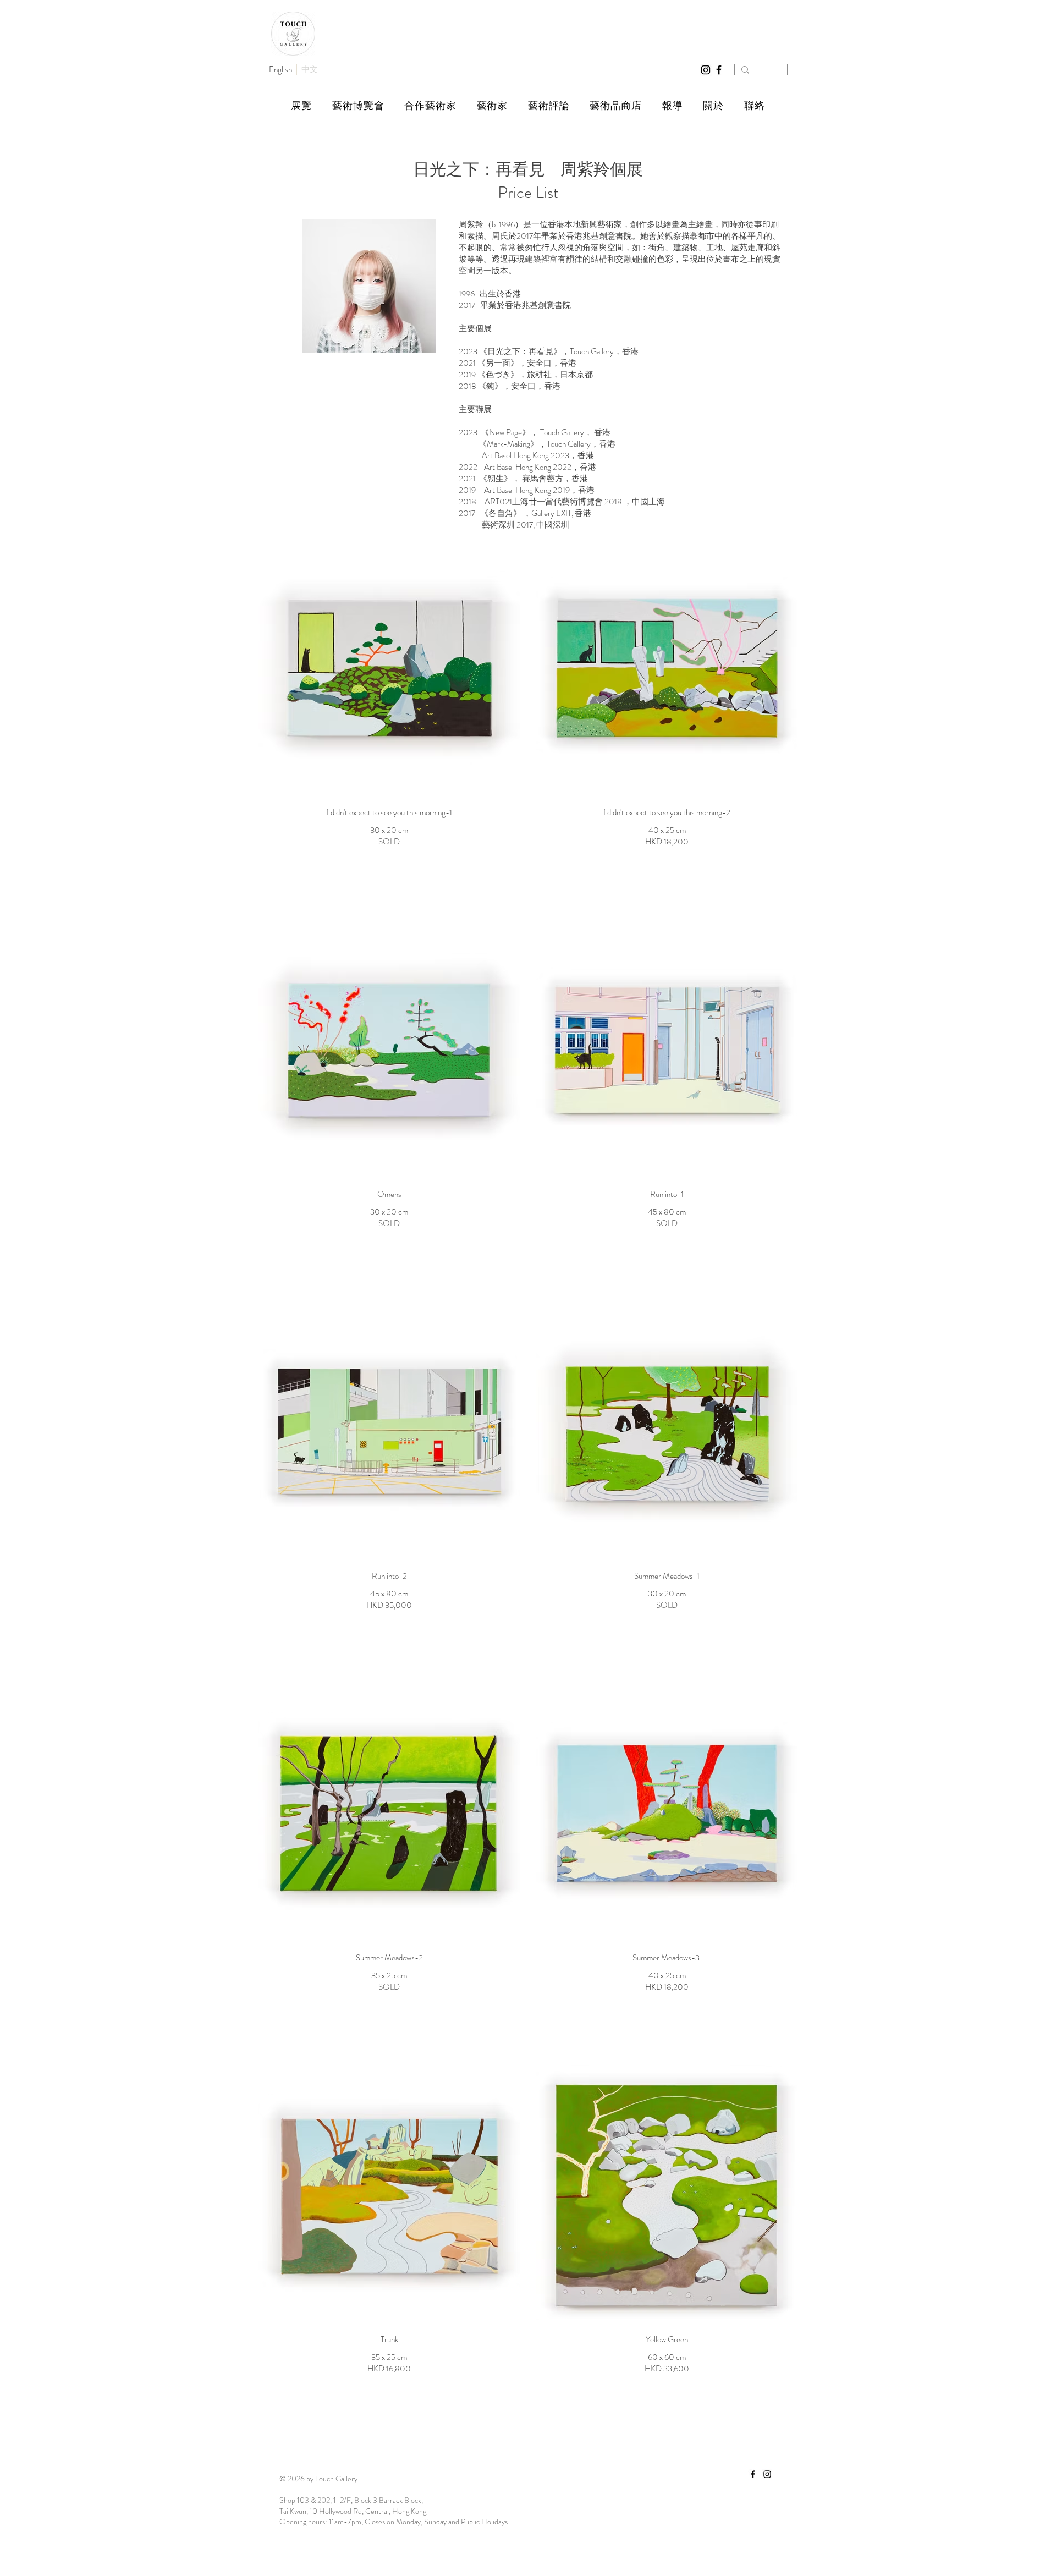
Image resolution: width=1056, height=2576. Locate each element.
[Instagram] (706, 70)
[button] (302, 106)
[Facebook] (719, 70)
